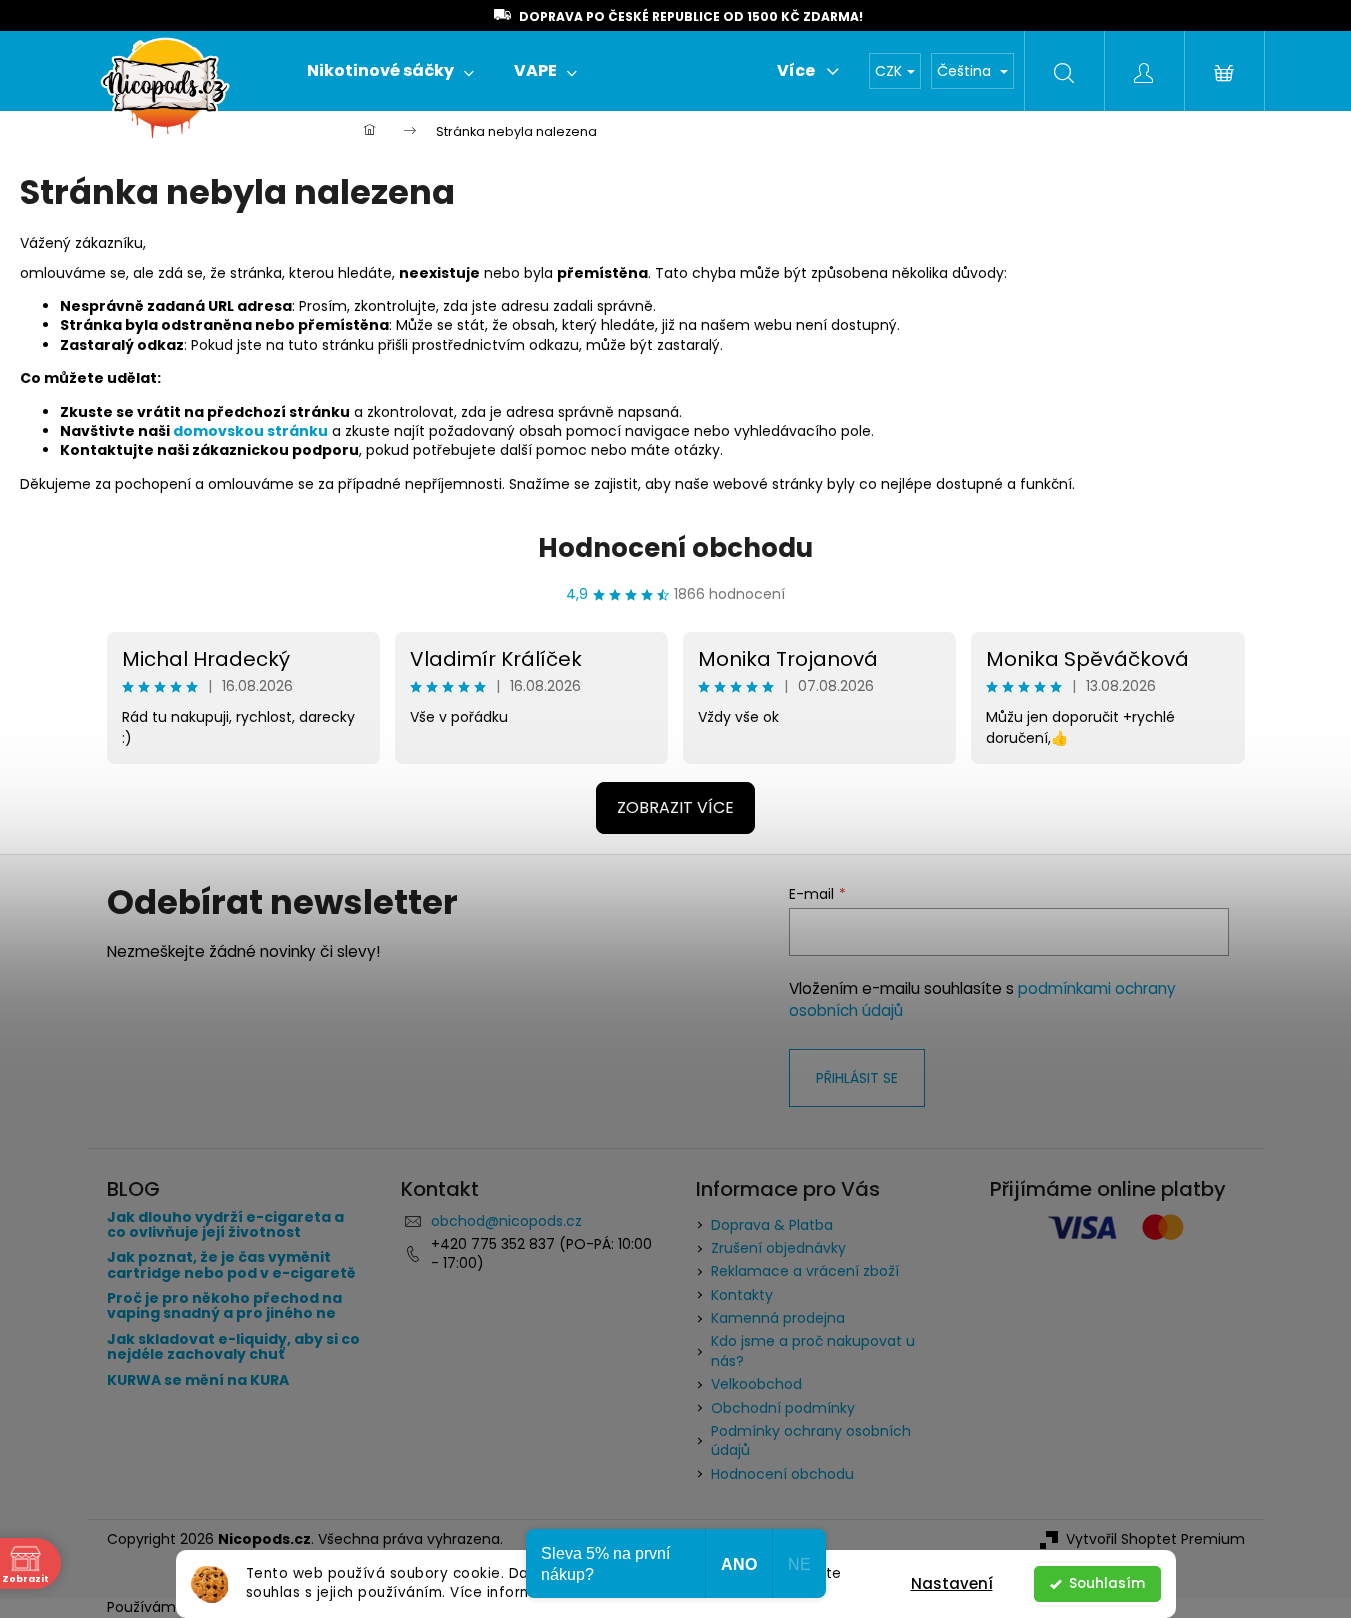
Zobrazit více (675, 807)
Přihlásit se (857, 1078)
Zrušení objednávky (778, 1248)
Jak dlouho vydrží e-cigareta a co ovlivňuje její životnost (225, 1225)
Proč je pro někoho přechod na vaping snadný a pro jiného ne (224, 1306)
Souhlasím (1107, 1583)
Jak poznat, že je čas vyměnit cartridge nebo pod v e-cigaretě (231, 1265)
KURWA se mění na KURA (198, 1380)
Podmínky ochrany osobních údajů (811, 1440)
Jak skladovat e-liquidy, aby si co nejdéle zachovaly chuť (233, 1347)
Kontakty (742, 1295)
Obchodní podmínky (783, 1408)
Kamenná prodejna (778, 1318)
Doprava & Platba (772, 1225)
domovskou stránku (250, 431)
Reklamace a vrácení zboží (805, 1271)
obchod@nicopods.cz (506, 1221)
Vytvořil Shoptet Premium (1155, 1539)
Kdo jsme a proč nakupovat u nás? (813, 1350)
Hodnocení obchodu (675, 548)
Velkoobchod (756, 1384)
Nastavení (952, 1583)
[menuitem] (390, 71)
